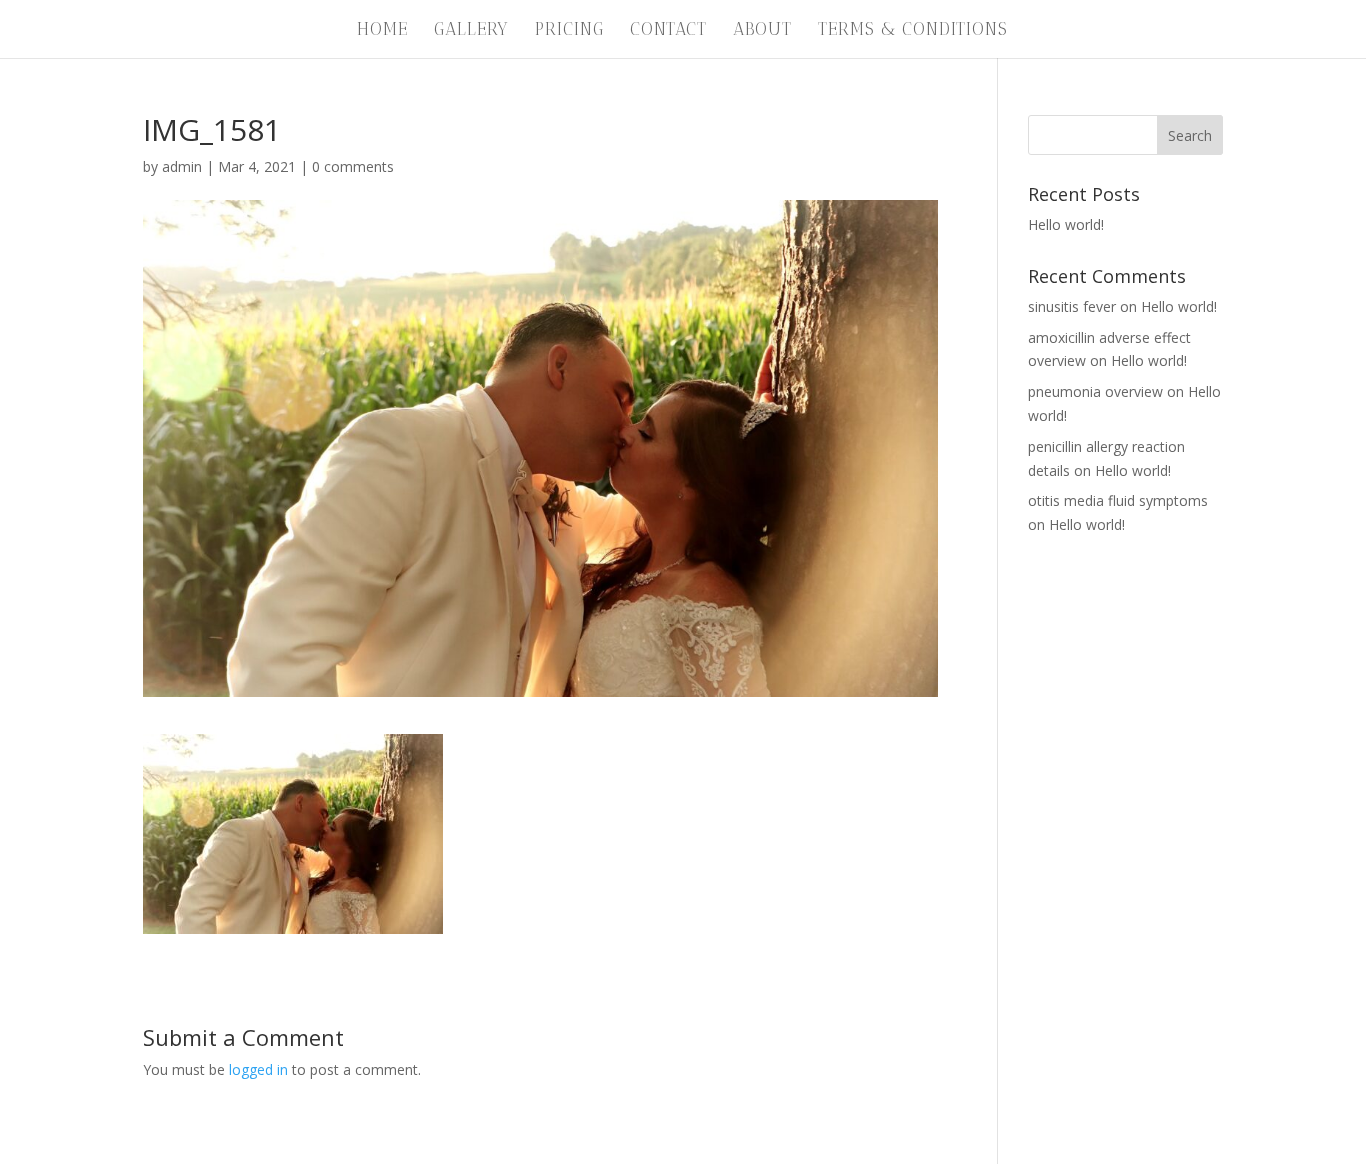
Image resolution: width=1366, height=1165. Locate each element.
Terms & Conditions (913, 30)
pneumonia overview (1095, 391)
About (762, 30)
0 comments (353, 166)
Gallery (471, 30)
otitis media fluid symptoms (1118, 500)
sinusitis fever (1072, 306)
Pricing (569, 30)
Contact (668, 30)
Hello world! (1066, 224)
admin (182, 166)
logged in (258, 1069)
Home (382, 30)
